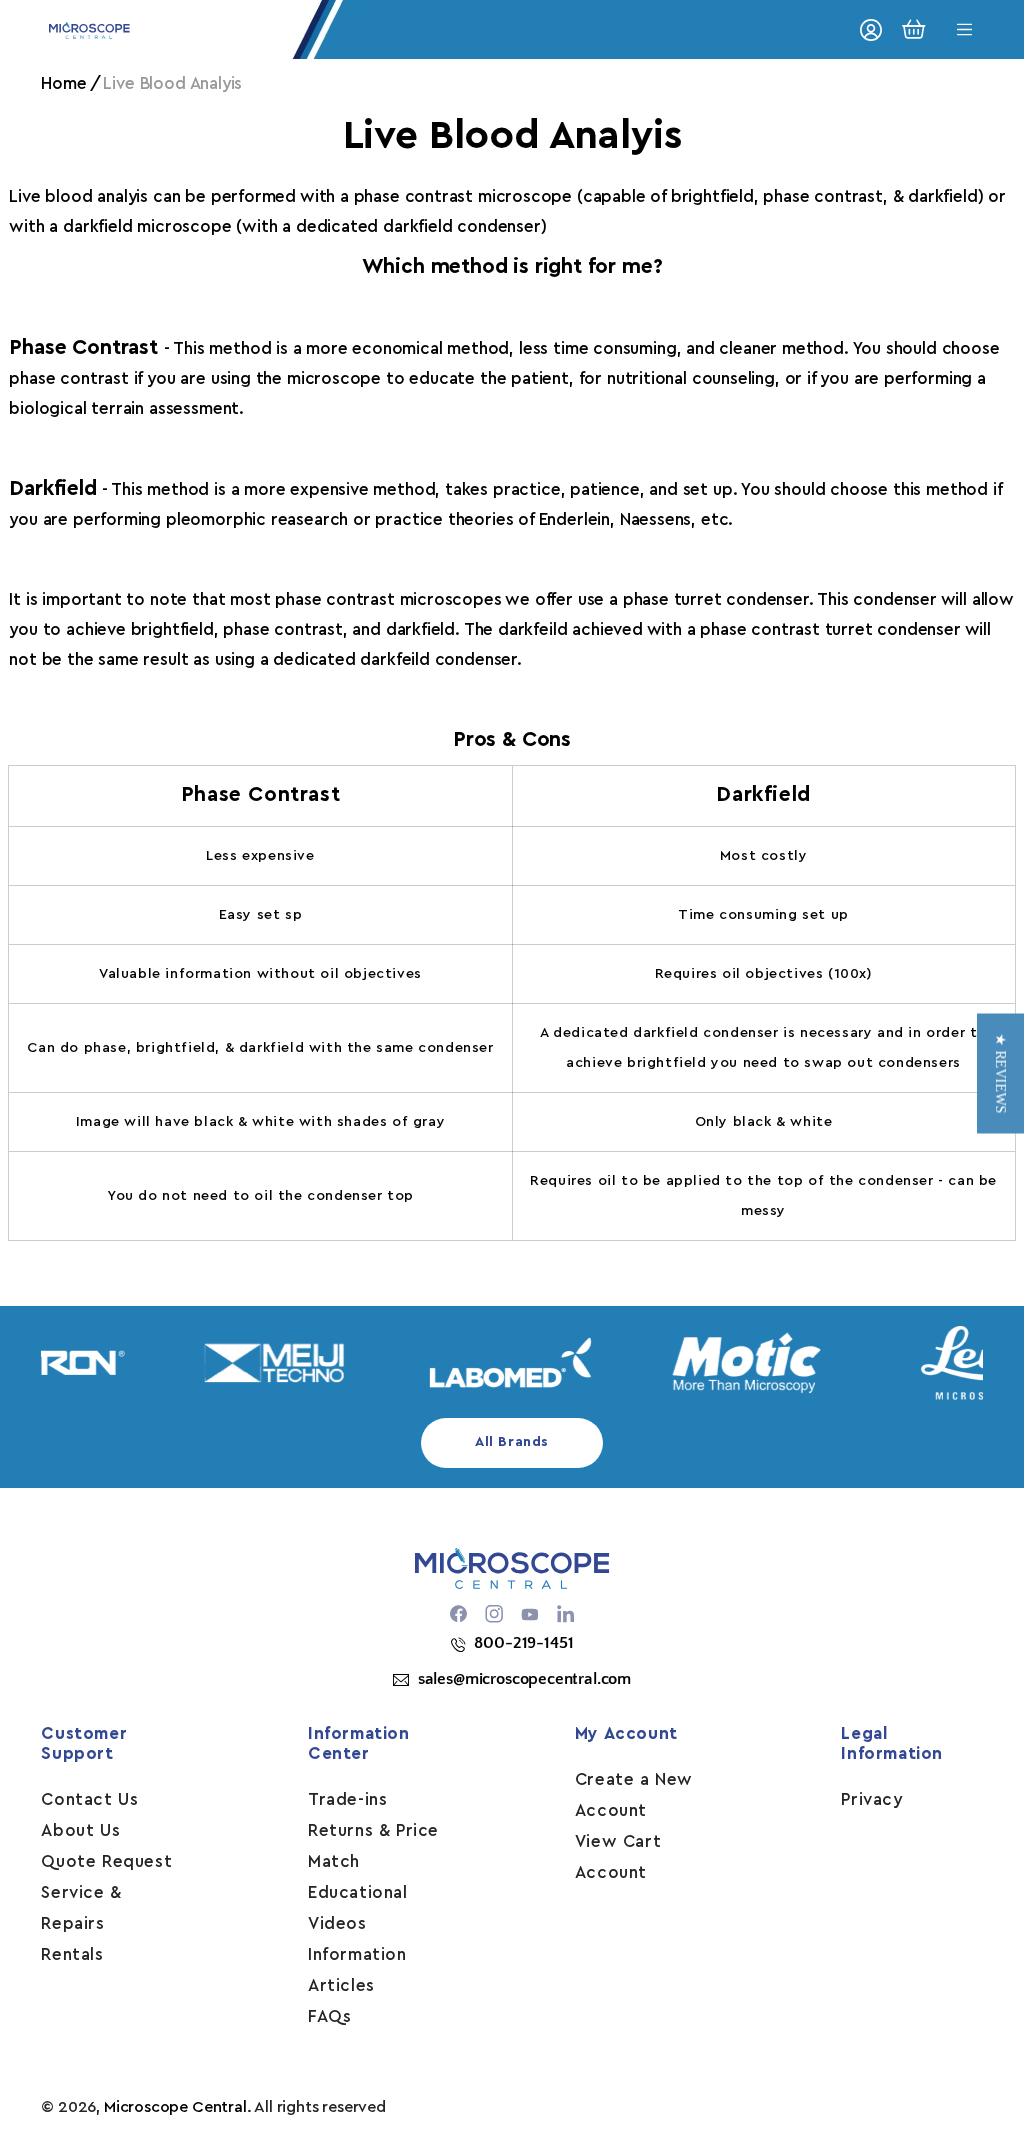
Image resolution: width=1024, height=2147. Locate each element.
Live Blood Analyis (172, 83)
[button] (1000, 1074)
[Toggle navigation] (965, 29)
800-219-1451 (523, 1643)
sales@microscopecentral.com (524, 1679)
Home (63, 83)
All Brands (512, 1442)
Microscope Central (175, 2107)
